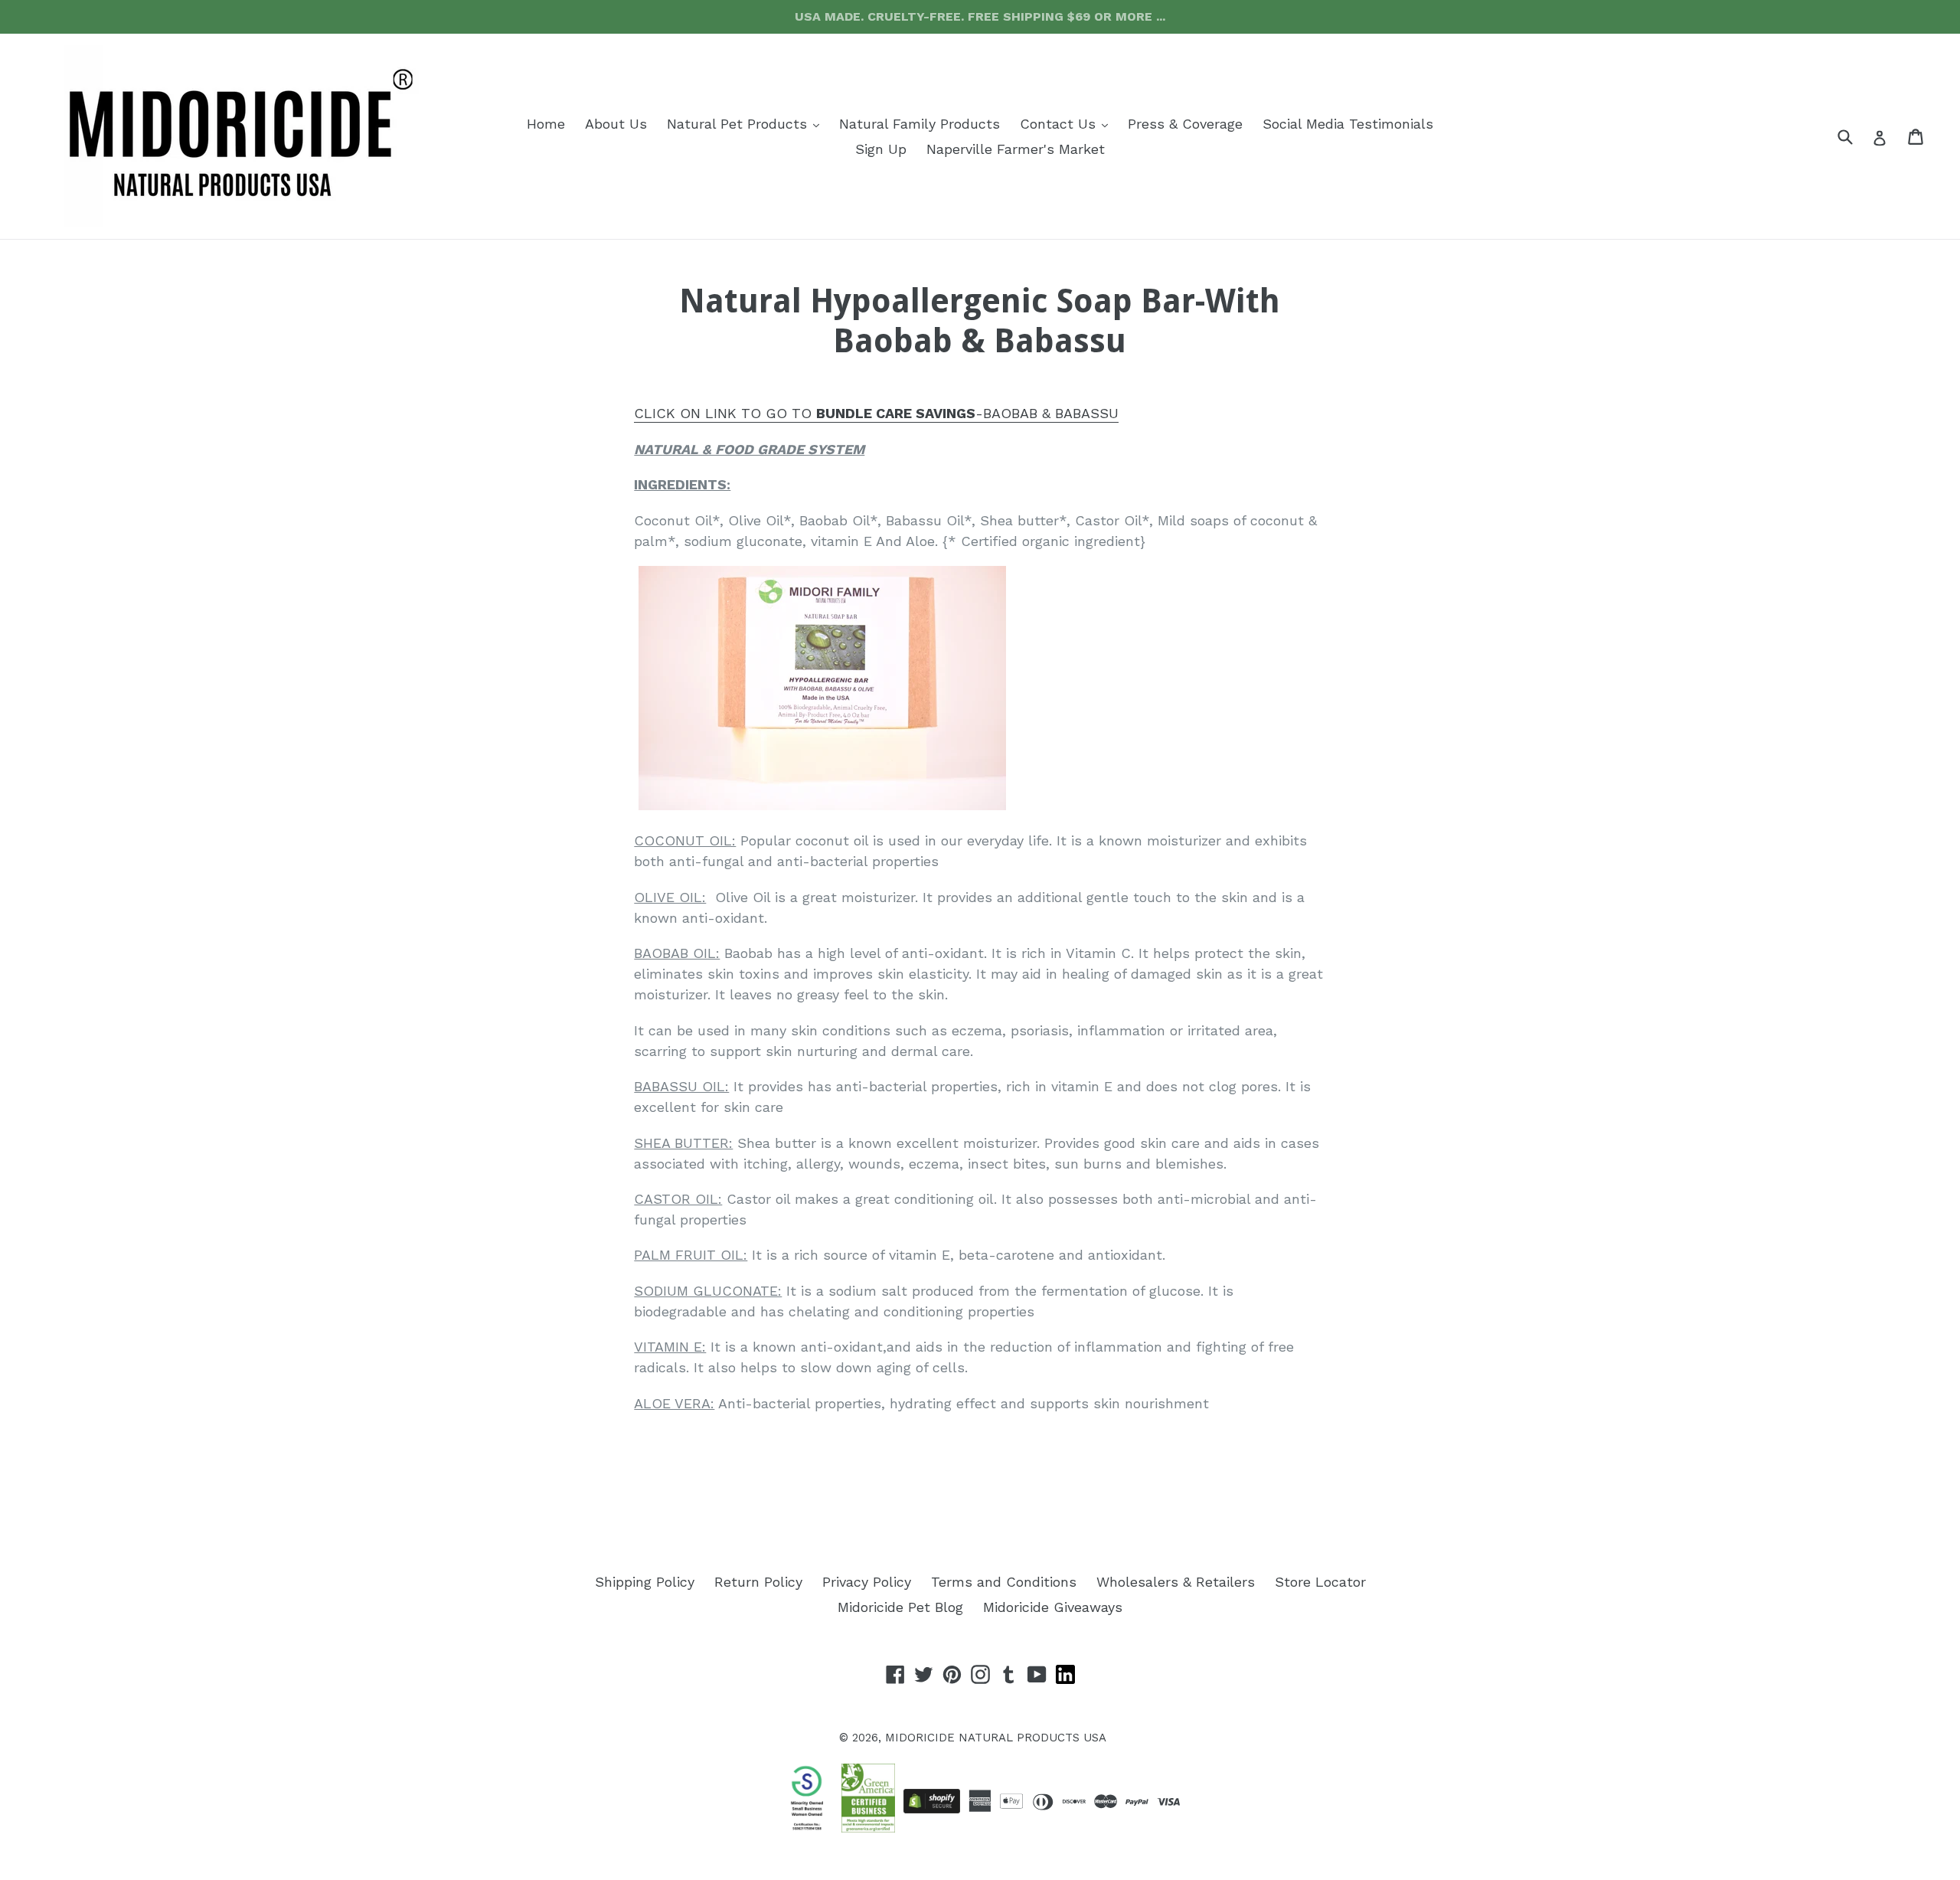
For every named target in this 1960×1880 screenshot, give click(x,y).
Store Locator (1320, 1582)
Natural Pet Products (747, 123)
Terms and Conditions (1004, 1582)
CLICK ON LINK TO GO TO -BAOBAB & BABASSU (876, 413)
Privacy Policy (867, 1582)
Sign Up (881, 149)
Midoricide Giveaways (1053, 1607)
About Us (616, 124)
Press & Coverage (1185, 124)
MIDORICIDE (920, 1738)
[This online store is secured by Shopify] (932, 1801)
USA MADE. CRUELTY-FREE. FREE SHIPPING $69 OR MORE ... (980, 16)
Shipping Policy (645, 1582)
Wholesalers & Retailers (1176, 1582)
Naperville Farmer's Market (1016, 149)
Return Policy (758, 1582)
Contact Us (1068, 123)
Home (546, 124)
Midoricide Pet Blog (900, 1607)
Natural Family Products (920, 124)
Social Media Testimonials (1348, 124)
